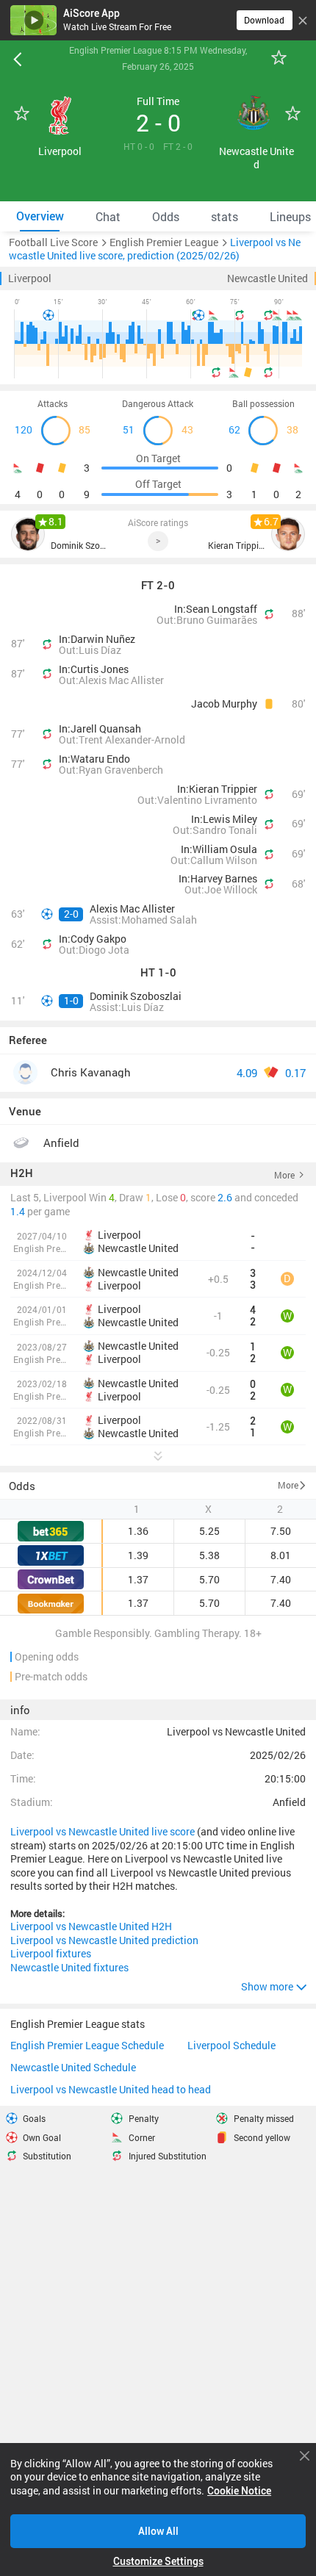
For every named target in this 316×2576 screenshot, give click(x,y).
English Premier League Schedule (87, 2046)
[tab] (40, 216)
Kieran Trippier (236, 546)
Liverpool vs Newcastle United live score (103, 1832)
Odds (22, 1486)
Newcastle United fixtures (69, 1968)
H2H (22, 1174)
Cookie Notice (239, 2491)
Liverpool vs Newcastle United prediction (104, 1940)
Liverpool (30, 278)
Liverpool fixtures (51, 1954)
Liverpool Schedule (231, 2046)
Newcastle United (267, 278)
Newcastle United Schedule (73, 2068)
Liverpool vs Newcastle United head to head (111, 2090)
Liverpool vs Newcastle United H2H (91, 1926)
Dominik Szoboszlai (79, 546)
